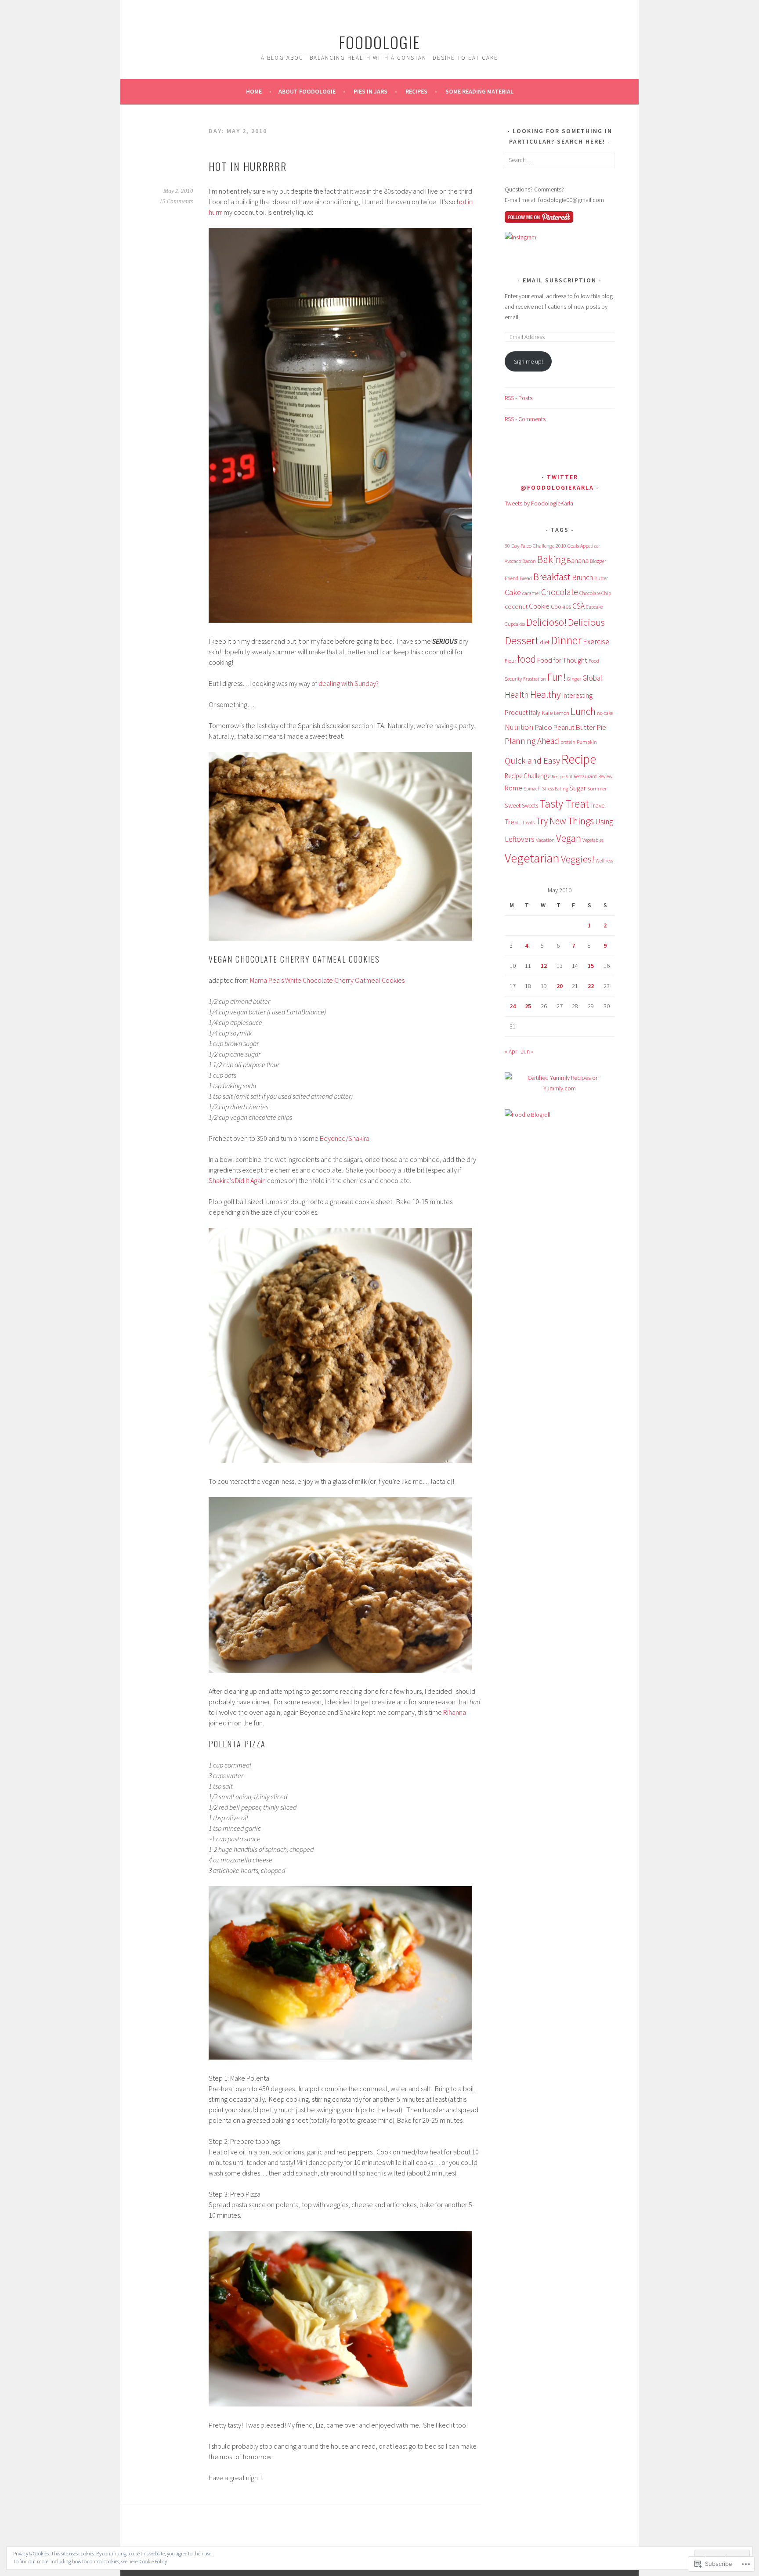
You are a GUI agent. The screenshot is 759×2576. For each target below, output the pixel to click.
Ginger (574, 679)
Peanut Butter (574, 727)
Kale (547, 713)
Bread (526, 578)
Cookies (561, 606)
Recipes (416, 91)
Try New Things (565, 821)
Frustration (535, 679)
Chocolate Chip (595, 593)
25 (528, 1006)
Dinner (566, 640)
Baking (551, 559)
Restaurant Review (593, 776)
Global (592, 678)
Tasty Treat (564, 804)
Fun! (557, 677)
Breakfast (552, 577)
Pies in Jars (370, 91)
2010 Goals (567, 546)
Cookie (539, 606)
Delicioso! (546, 622)
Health (517, 695)
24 (513, 1006)
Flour (510, 661)
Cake (513, 592)
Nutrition (519, 727)
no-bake (605, 713)
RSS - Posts (519, 398)
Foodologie (379, 42)
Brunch (582, 577)
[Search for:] (560, 160)
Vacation (545, 840)
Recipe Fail (562, 777)
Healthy (546, 695)
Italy (535, 712)
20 (560, 986)
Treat (513, 822)
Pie (601, 727)
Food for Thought (562, 660)
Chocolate (560, 592)
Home (254, 91)
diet (545, 642)
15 (591, 966)
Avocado (513, 561)
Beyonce (333, 1138)
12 (544, 966)
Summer (597, 788)
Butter (601, 578)
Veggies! (578, 859)
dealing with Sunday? (349, 683)
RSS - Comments (525, 419)
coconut (516, 606)
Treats (528, 822)
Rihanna (455, 1712)
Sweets (530, 806)
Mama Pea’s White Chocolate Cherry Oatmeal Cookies (327, 980)
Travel (598, 805)
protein (568, 742)
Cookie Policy (153, 2561)
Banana (578, 561)
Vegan (569, 838)
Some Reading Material (479, 91)
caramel (531, 593)
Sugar (578, 788)
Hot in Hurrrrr (248, 166)
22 (591, 986)
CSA (578, 606)
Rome (513, 788)
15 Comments (176, 202)
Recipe (579, 759)
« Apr (511, 1051)
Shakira (359, 1138)
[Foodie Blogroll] (528, 1115)
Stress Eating (555, 789)
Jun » (527, 1051)
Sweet (513, 805)
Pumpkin (587, 742)
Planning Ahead (532, 741)
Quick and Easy (532, 761)
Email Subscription (560, 280)
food (527, 659)
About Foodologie (307, 91)
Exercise (596, 641)
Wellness (604, 861)
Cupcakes (515, 624)
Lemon (562, 713)
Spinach (532, 789)
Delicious (586, 622)
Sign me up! (528, 361)
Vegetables (593, 840)
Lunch (583, 711)
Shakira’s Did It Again (237, 1180)
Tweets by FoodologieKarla (539, 503)
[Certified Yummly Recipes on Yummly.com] (560, 1088)
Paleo (543, 727)
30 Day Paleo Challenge (529, 546)
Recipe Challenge (528, 776)
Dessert (522, 640)
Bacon (529, 561)
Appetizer (590, 546)
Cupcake (594, 607)
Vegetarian (532, 858)
